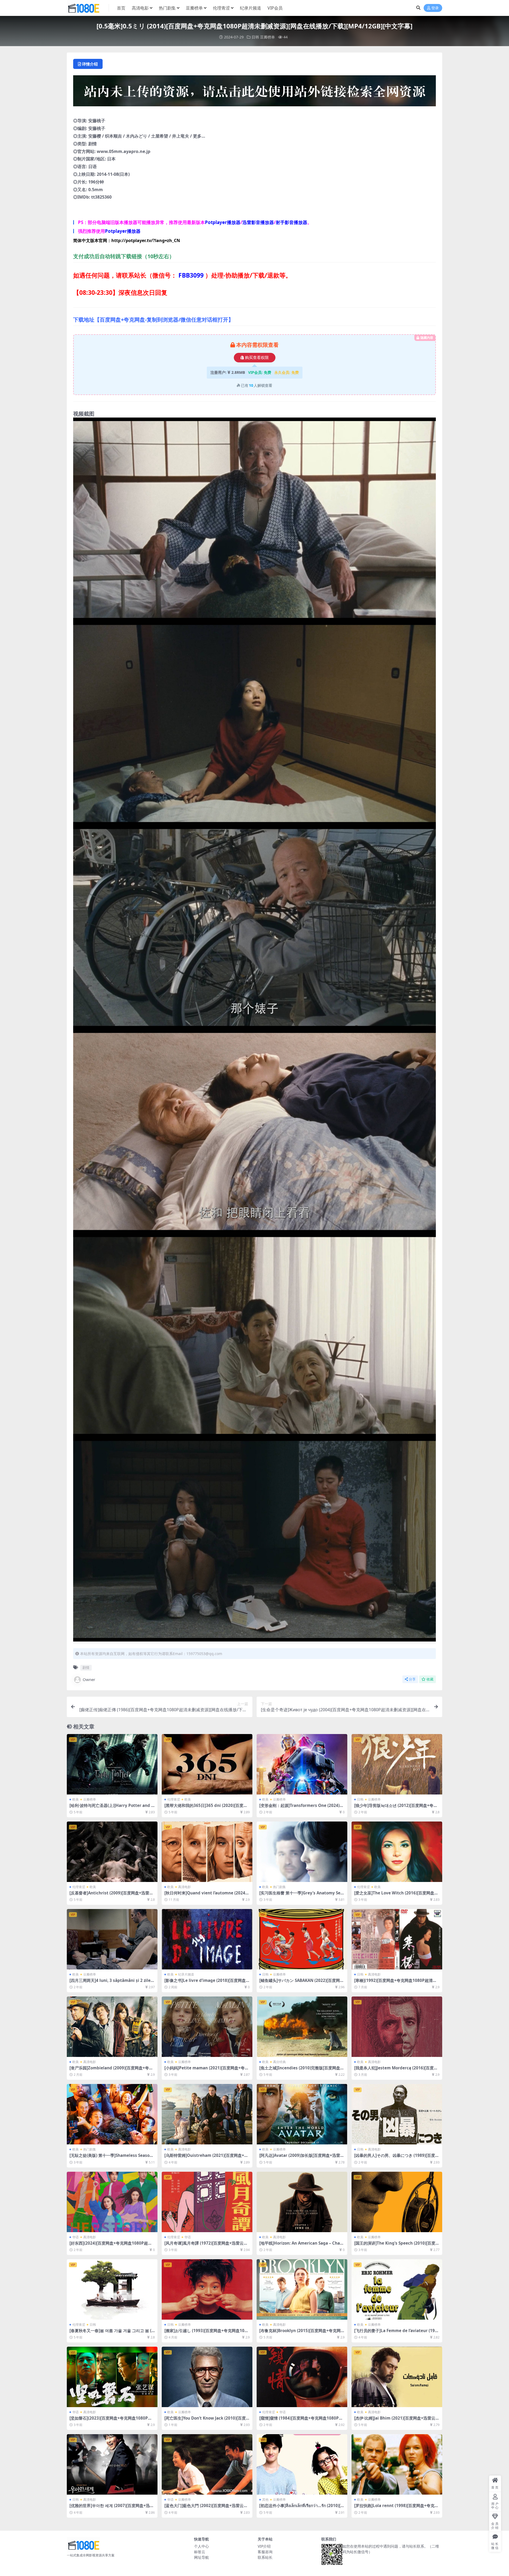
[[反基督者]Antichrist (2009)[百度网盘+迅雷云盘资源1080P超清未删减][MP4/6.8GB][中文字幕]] (112, 1852)
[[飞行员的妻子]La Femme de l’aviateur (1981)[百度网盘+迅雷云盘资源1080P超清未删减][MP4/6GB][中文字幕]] (397, 2289)
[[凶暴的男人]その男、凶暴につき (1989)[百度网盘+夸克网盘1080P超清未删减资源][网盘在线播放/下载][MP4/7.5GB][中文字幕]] (397, 2114)
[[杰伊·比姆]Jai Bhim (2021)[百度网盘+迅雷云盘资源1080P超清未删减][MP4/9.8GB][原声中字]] (397, 2377)
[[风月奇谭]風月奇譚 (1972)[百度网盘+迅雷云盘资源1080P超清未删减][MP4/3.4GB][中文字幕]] (207, 2202)
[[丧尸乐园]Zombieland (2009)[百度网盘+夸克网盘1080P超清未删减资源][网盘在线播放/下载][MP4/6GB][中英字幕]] (112, 2027)
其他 (265, 2500)
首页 (121, 8)
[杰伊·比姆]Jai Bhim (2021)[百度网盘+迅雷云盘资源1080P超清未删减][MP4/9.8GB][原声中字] (397, 2420)
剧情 (86, 1667)
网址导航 (201, 2557)
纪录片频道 (251, 8)
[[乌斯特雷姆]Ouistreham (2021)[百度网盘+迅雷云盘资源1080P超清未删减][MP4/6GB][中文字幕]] (207, 2114)
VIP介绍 (264, 2546)
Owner (89, 1679)
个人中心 (201, 2546)
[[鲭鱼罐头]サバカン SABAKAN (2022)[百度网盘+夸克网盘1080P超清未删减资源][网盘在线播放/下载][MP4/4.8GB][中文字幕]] (302, 1939)
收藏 (430, 1679)
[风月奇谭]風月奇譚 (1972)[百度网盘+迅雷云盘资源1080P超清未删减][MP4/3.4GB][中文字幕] (207, 2245)
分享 (412, 1679)
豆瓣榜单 (194, 8)
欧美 (76, 1799)
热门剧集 (167, 8)
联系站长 (265, 2557)
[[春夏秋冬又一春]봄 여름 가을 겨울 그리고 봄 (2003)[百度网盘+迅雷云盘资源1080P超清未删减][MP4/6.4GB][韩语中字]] (112, 2289)
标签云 (200, 2552)
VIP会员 (275, 8)
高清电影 (140, 8)
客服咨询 (265, 2552)
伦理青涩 (221, 8)
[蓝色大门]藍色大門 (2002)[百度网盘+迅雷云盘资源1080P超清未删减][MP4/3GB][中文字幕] (206, 2508)
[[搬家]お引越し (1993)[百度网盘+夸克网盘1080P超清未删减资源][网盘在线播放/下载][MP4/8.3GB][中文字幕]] (207, 2289)
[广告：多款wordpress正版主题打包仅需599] (254, 93)
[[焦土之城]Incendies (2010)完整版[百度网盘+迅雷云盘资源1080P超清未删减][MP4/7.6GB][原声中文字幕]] (302, 2027)
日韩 (255, 37)
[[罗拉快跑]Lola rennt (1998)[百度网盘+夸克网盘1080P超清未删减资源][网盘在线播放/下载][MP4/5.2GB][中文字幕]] (397, 2464)
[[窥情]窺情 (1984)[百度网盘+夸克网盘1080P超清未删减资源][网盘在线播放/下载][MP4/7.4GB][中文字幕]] (302, 2377)
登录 (435, 8)
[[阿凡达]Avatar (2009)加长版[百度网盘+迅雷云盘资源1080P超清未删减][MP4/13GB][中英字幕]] (302, 2114)
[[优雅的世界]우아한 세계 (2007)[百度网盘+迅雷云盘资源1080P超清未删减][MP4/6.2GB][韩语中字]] (112, 2464)
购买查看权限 (257, 358)
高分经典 (279, 2062)
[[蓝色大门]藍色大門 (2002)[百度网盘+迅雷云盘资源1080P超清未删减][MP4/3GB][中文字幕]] (207, 2464)
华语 (76, 2237)
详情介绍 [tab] (90, 64)
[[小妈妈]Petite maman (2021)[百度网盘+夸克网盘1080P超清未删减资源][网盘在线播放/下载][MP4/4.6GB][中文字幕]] (207, 2027)
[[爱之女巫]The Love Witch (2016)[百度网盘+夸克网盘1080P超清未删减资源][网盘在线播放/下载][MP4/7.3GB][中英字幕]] (397, 1852)
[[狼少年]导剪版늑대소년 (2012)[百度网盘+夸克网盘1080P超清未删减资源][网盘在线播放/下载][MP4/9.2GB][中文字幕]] (397, 1764)
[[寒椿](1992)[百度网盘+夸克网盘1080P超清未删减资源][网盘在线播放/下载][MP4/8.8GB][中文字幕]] (397, 1939)
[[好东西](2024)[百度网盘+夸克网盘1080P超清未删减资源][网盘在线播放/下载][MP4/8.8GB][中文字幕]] (112, 2202)
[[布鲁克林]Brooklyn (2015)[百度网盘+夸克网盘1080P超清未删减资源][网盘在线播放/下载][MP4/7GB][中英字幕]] (302, 2289)
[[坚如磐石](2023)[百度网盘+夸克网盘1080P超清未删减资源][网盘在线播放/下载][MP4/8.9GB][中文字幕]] (112, 2377)
